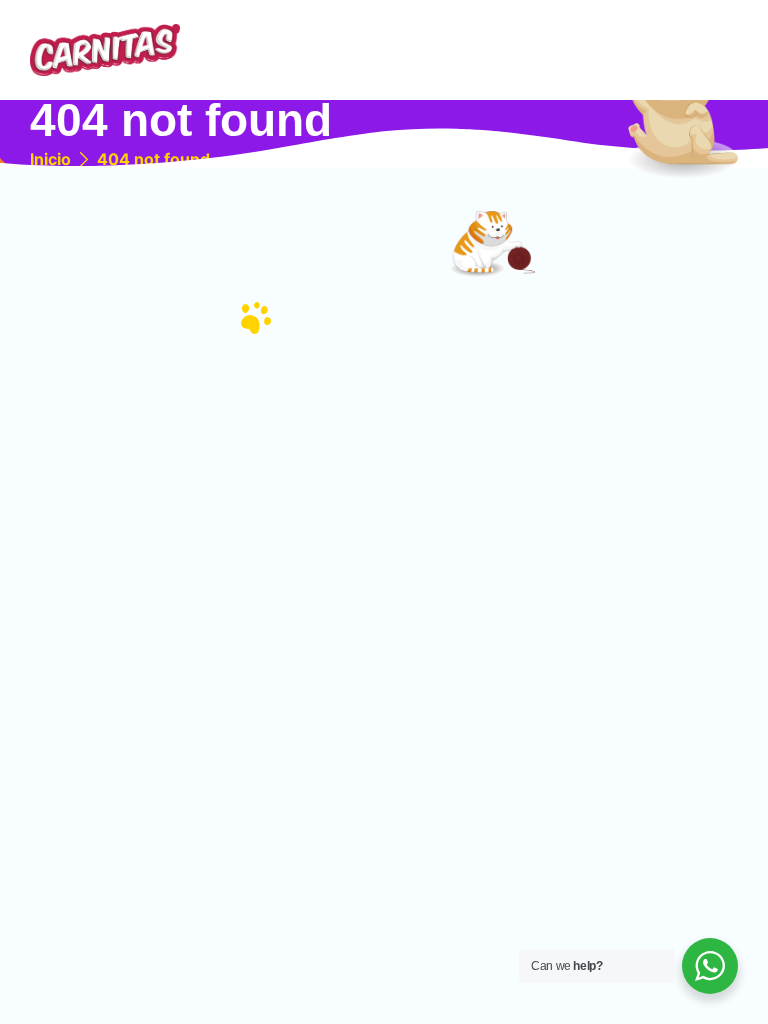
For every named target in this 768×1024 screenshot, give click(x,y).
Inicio (50, 159)
